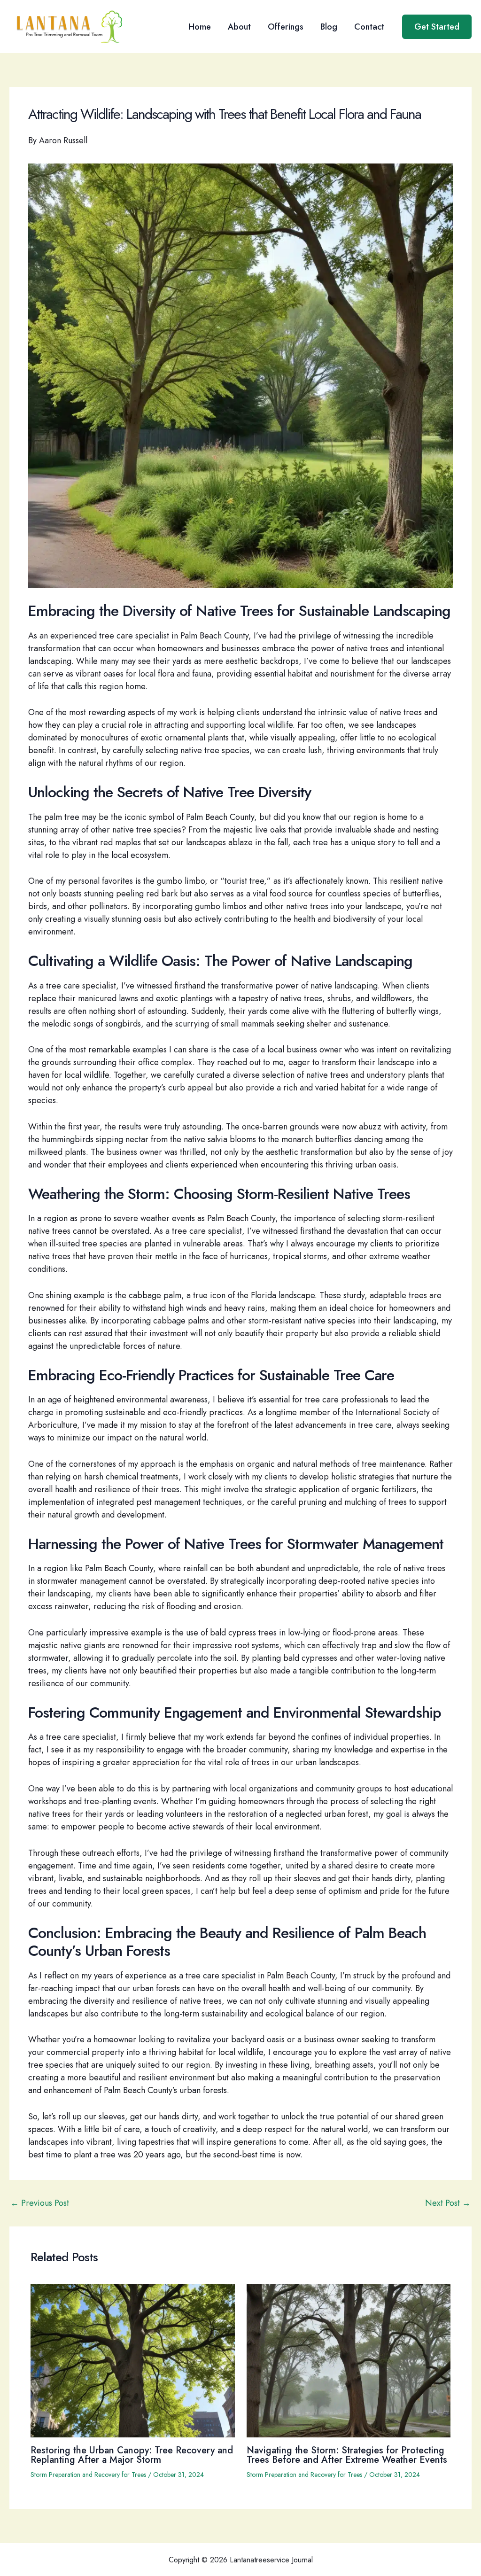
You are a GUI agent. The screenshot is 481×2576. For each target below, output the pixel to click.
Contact (369, 27)
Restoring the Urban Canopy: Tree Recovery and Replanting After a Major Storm (132, 2455)
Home (200, 27)
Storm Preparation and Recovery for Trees (88, 2475)
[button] (437, 27)
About (239, 27)
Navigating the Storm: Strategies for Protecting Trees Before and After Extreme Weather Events (347, 2455)
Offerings (286, 27)
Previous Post (40, 2203)
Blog (329, 27)
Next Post (448, 2203)
